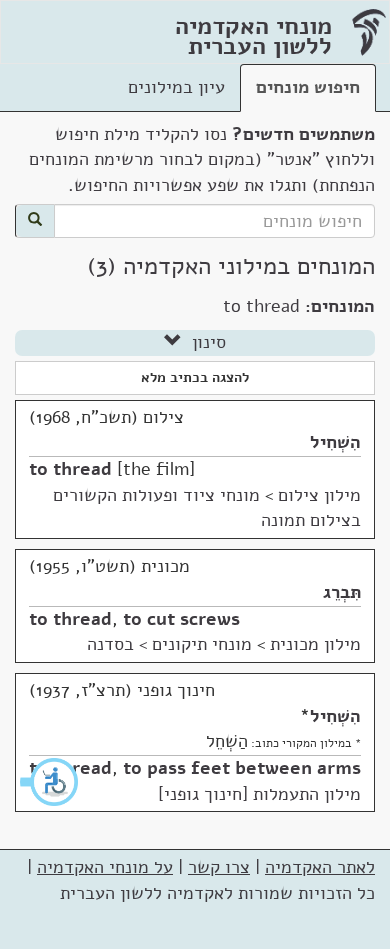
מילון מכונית (315, 644)
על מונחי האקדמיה (105, 867)
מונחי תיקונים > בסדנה (169, 644)
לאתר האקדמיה (320, 867)
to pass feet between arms (242, 768)
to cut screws (181, 619)
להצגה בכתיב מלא (195, 377)
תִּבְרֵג (342, 592)
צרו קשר (219, 867)
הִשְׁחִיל (335, 442)
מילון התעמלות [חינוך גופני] (259, 794)
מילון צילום (319, 495)
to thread (70, 469)
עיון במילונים (176, 87)
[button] (50, 782)
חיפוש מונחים (308, 87)
